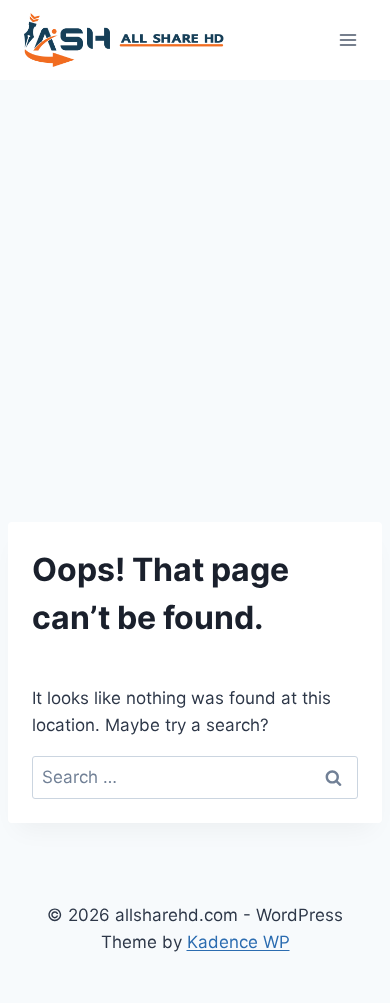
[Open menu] (347, 39)
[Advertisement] (195, 285)
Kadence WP (238, 942)
